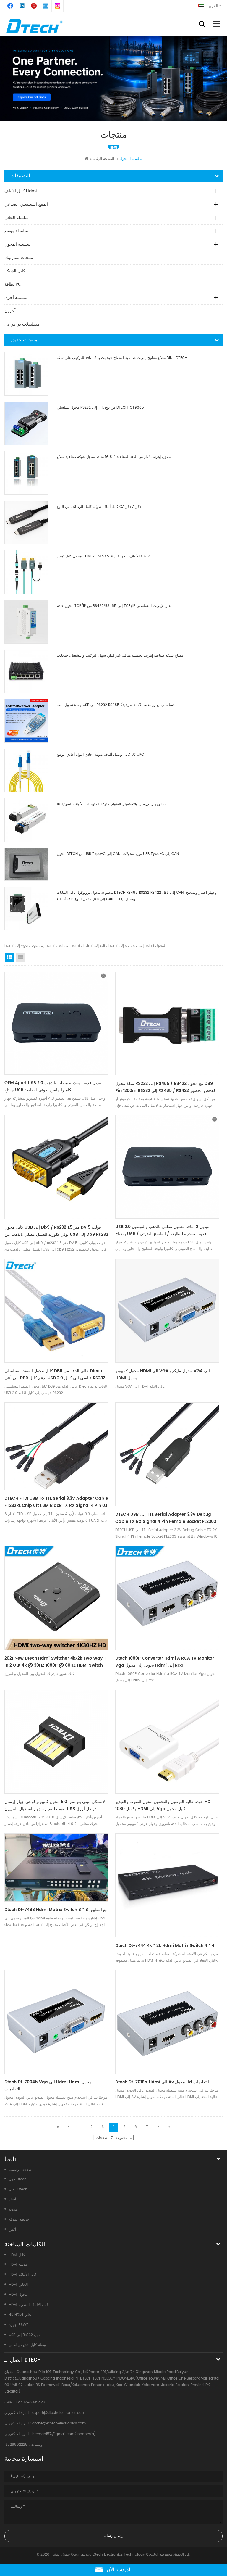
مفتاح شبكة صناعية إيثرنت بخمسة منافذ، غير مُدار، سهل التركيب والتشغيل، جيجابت (120, 656)
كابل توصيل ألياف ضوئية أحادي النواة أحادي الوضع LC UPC (100, 755)
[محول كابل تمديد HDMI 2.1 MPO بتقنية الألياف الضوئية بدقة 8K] (26, 572)
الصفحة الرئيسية (102, 159)
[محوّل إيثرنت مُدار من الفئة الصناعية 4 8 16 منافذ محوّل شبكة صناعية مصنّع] (26, 473)
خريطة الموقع (19, 2220)
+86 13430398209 (31, 2402)
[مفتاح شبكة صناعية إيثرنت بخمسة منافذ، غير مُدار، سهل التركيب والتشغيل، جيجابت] (26, 671)
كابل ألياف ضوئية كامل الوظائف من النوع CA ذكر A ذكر (99, 507)
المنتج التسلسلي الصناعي (26, 204)
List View (21, 957)
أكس (12, 2230)
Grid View (9, 957)
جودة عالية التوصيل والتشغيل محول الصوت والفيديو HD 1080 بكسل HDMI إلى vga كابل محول (163, 1805)
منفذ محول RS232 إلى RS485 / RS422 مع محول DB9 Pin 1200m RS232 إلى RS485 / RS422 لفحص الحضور (165, 1087)
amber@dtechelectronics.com (59, 2423)
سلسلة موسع (16, 231)
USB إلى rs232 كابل (25, 2335)
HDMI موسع (18, 2265)
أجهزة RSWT (19, 2325)
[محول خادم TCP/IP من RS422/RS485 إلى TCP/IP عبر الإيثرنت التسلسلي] (26, 622)
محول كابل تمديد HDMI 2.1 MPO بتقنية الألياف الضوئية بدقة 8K (104, 556)
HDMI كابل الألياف (23, 2275)
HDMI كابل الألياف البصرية (29, 2305)
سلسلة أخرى (16, 298)
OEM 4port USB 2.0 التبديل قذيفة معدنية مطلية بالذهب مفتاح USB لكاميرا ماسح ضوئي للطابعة (54, 1086)
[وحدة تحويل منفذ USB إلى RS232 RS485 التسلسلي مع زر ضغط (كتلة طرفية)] (26, 721)
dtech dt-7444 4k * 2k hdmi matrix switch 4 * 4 (165, 1946)
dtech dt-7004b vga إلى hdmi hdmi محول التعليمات (48, 2086)
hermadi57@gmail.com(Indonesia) (64, 2434)
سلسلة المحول (17, 244)
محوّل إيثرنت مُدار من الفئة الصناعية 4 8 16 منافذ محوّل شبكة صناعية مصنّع (114, 457)
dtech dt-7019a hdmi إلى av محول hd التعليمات (162, 2082)
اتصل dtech (18, 2189)
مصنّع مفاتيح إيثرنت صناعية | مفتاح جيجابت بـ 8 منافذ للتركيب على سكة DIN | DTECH (122, 358)
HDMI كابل (17, 2255)
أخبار (12, 2199)
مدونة (13, 2210)
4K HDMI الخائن (21, 2315)
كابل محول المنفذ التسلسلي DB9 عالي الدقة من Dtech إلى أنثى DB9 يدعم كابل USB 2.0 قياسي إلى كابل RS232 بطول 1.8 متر (55, 1375)
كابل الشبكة (15, 271)
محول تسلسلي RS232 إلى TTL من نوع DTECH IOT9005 (100, 408)
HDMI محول (18, 2295)
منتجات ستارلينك (19, 258)
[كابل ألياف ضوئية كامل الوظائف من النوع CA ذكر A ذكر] (26, 523)
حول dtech (18, 2179)
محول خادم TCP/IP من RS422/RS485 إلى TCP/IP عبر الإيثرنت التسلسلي (114, 606)
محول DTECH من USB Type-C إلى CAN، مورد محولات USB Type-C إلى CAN (118, 854)
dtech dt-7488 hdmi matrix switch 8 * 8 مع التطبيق (56, 1910)
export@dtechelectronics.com (59, 2413)
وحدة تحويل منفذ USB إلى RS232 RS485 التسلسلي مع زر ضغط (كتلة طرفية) (117, 705)
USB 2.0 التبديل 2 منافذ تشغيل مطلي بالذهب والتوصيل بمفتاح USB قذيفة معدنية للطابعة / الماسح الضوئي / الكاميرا (163, 1230)
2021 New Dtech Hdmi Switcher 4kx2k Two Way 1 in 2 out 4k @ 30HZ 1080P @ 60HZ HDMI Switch (55, 1662)
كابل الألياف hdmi (21, 191)
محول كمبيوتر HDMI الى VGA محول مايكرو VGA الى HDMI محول (163, 1374)
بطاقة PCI (13, 284)
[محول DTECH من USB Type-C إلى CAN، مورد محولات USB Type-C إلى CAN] (26, 864)
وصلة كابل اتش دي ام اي (27, 2345)
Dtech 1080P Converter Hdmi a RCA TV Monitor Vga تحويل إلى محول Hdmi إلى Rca (165, 1662)
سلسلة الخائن (17, 218)
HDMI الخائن (18, 2285)
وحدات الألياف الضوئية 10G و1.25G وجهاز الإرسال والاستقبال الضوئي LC (111, 804)
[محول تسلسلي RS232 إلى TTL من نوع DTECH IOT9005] (26, 423)
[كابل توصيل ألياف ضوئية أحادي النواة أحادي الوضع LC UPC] (26, 771)
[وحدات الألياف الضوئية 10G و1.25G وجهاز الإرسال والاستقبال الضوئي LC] (26, 820)
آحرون (10, 311)
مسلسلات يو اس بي (22, 324)
